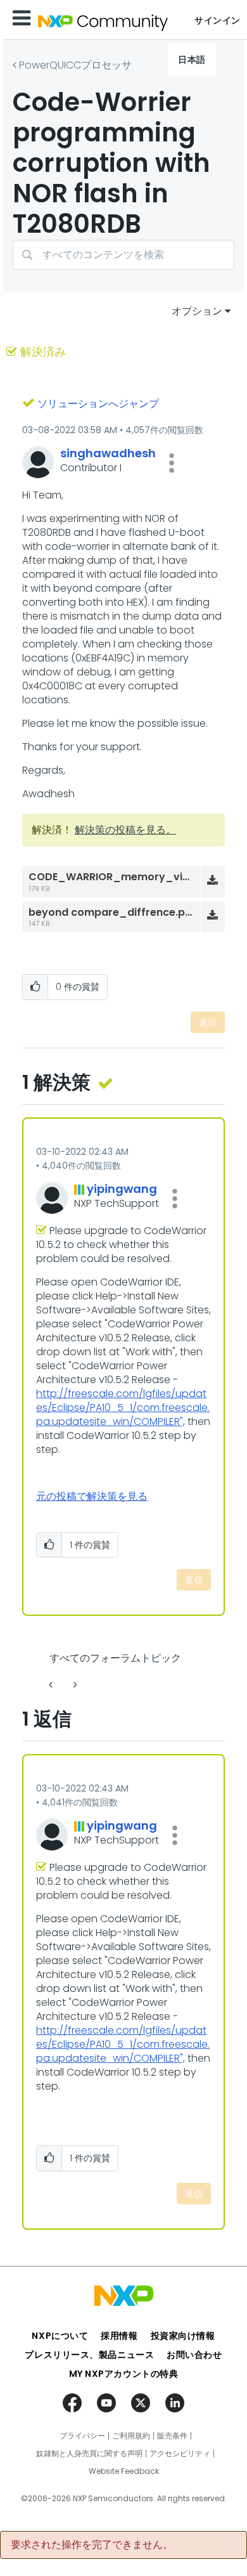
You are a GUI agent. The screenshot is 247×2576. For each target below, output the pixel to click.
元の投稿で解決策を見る (92, 1496)
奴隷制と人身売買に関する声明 (89, 2454)
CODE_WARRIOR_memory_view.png (124, 877)
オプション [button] (197, 311)
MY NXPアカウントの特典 (124, 2374)
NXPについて (60, 2336)
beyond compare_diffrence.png (113, 912)
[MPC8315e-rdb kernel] (74, 1685)
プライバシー (82, 2436)
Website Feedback (124, 2471)
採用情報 (119, 2336)
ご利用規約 (131, 2436)
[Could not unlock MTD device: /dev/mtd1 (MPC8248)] (52, 1685)
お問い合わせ (194, 2355)
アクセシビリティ (180, 2454)
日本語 (192, 60)
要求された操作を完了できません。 (92, 2545)
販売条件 (172, 2436)
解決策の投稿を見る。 (125, 830)
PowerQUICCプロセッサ (75, 65)
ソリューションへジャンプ (98, 404)
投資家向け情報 (183, 2336)
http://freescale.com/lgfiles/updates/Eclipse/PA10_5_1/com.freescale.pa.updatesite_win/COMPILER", (123, 1408)
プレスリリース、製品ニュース (89, 2355)
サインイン (218, 20)
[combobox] (123, 255)
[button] (172, 463)
